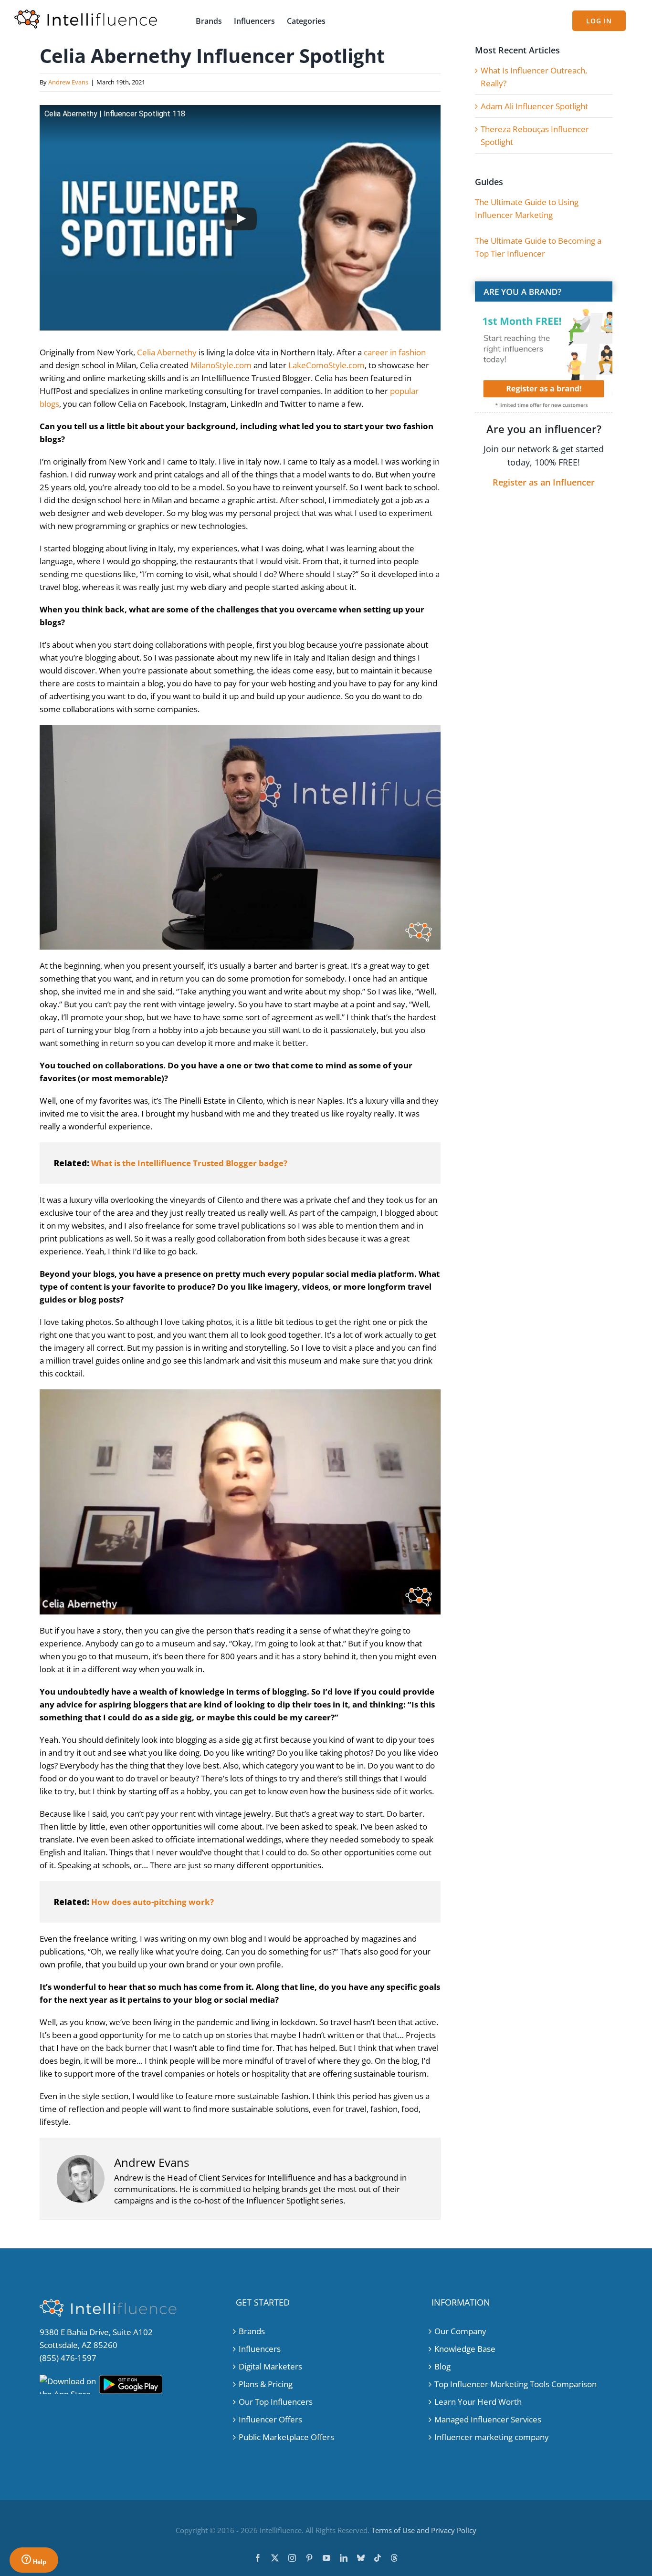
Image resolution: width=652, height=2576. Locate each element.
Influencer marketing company (492, 2437)
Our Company (460, 2331)
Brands (252, 2331)
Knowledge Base (465, 2349)
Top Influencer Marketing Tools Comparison (515, 2384)
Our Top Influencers (276, 2402)
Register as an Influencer (544, 482)
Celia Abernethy (167, 352)
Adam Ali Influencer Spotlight (534, 106)
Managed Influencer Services (488, 2419)
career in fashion (395, 352)
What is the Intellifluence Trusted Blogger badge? (189, 1163)
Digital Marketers (270, 2366)
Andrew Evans (68, 82)
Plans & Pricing (266, 2384)
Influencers (260, 2349)
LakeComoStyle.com (326, 365)
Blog (442, 2366)
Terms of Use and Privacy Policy (424, 2530)
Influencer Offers (270, 2419)
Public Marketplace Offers (286, 2437)
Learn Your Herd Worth (478, 2402)
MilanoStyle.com (221, 365)
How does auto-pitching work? (152, 1902)
